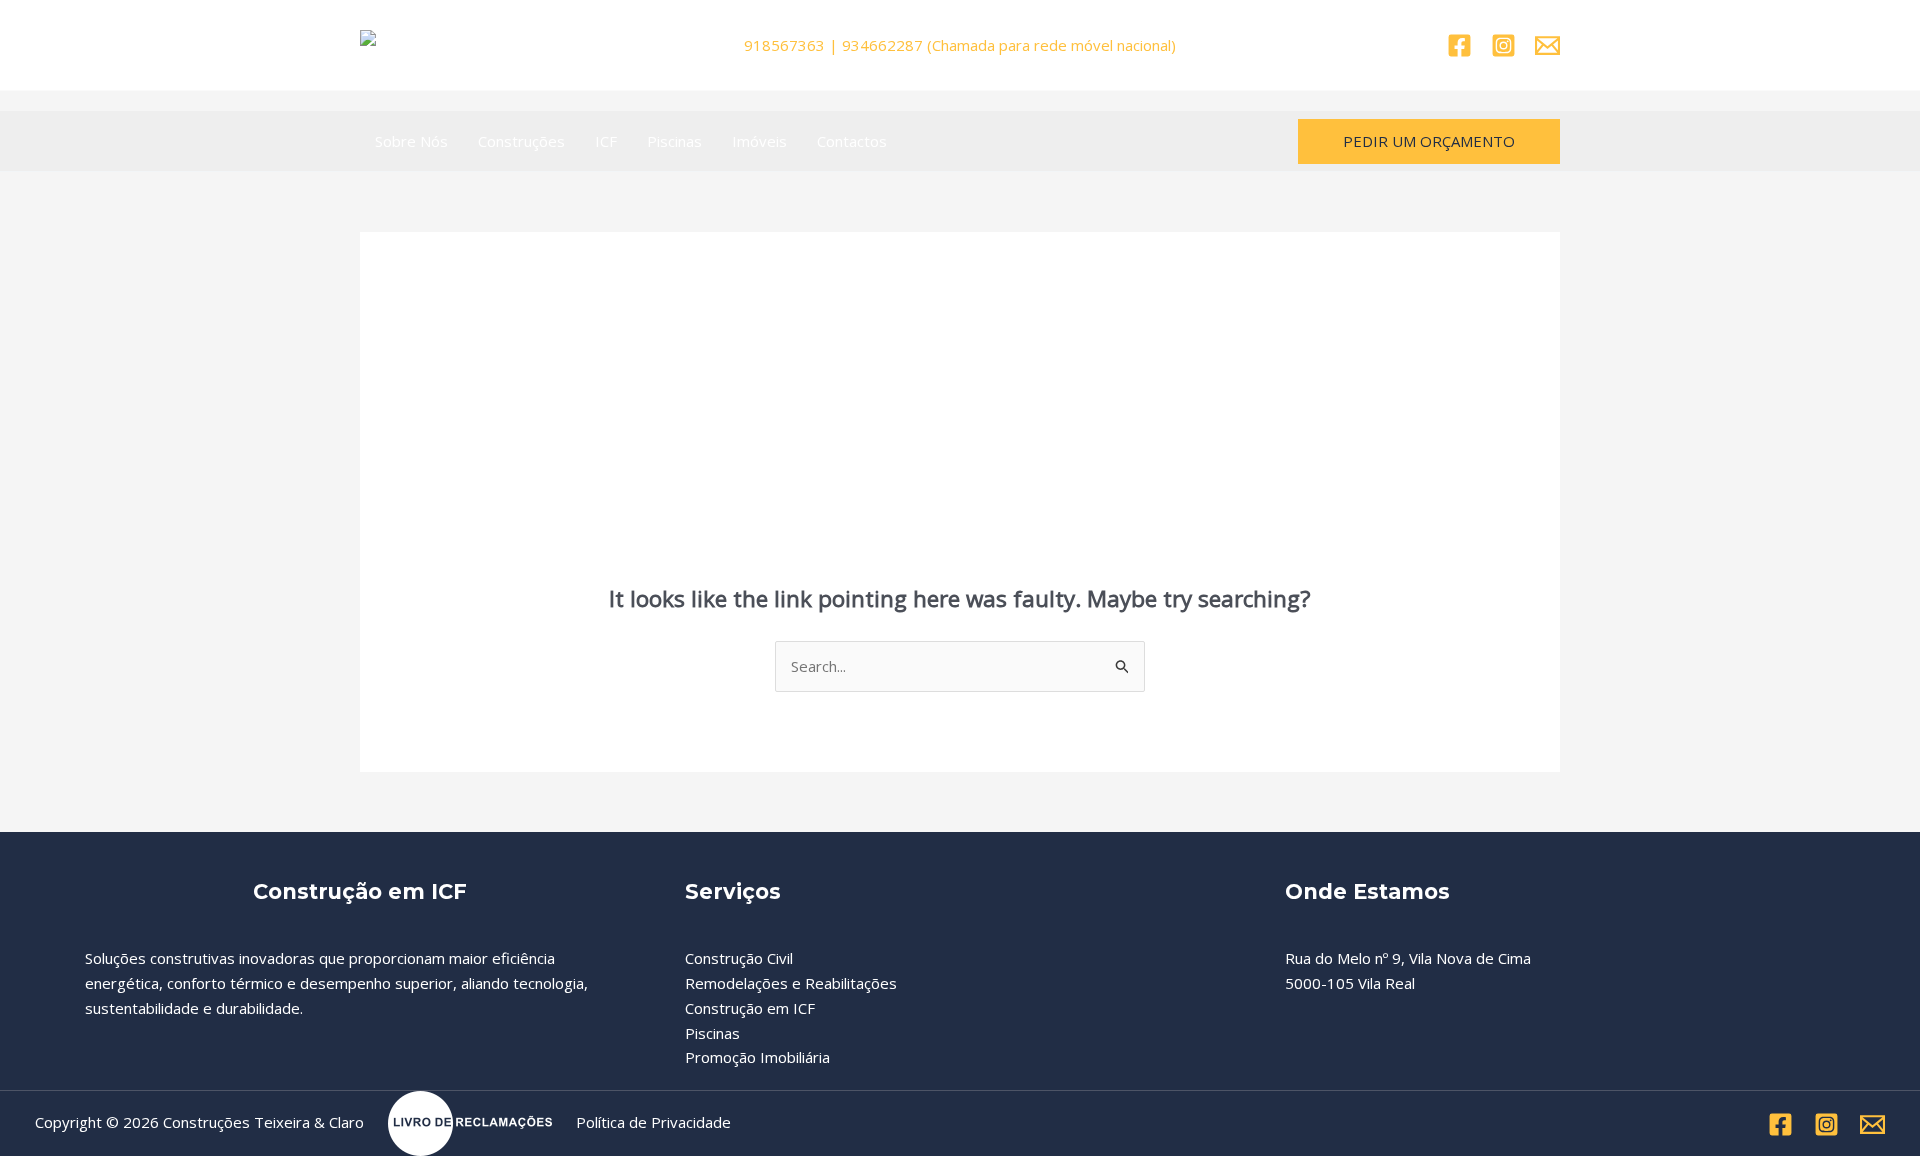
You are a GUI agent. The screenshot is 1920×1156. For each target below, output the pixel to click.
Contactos (852, 141)
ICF (606, 141)
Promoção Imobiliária (757, 1057)
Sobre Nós (411, 141)
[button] (1429, 141)
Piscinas (674, 141)
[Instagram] (1503, 45)
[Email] (1547, 45)
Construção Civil (739, 958)
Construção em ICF (750, 1008)
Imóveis (759, 141)
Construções (521, 141)
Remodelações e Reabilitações (791, 983)
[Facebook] (1459, 45)
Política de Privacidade (653, 1122)
